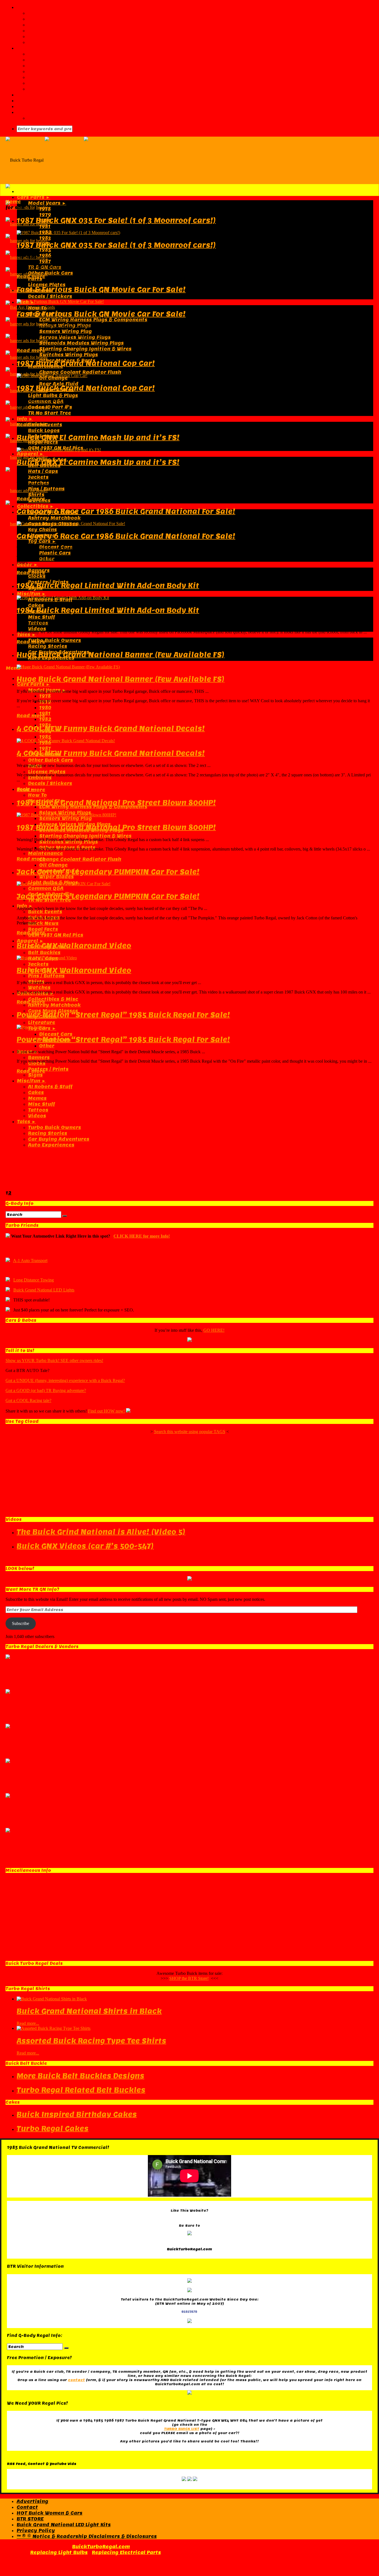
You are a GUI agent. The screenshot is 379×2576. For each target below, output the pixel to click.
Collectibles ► (36, 506)
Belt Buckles (44, 953)
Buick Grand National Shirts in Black (89, 2011)
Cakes (36, 605)
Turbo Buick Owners (55, 640)
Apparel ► (30, 454)
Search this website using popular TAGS (190, 1432)
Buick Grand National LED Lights (44, 1290)
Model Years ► (47, 203)
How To (37, 308)
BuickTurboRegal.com (101, 2547)
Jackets (38, 477)
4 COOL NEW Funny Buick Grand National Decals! (111, 728)
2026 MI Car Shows (53, 83)
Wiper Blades (56, 877)
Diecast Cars (56, 1034)
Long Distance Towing (34, 1280)
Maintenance (46, 853)
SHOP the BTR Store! (189, 1978)
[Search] (65, 1216)
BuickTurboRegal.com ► (48, 7)
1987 (45, 261)
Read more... (28, 2023)
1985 (45, 250)
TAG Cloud (41, 42)
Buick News (43, 923)
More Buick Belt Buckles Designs (80, 2076)
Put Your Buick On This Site (64, 37)
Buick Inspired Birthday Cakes (77, 2114)
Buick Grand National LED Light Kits (64, 2525)
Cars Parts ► (34, 197)
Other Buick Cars (50, 273)
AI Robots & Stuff (50, 1087)
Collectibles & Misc (53, 999)
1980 (45, 708)
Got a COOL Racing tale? (28, 1400)
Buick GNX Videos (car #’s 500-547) (85, 1546)
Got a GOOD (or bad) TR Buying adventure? (46, 1390)
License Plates (47, 285)
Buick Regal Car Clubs (56, 66)
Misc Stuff (41, 617)
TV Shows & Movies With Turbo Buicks (78, 72)
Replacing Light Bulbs (59, 2553)
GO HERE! (214, 1330)
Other (47, 1046)
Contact (38, 25)
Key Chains (42, 530)
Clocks (37, 576)
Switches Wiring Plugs (69, 355)
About (36, 13)
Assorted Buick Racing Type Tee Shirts (91, 2041)
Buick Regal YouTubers (58, 77)
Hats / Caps (43, 471)
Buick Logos (44, 431)
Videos (37, 629)
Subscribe (21, 1623)
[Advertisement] (189, 1132)
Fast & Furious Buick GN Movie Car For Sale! (101, 289)
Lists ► (26, 48)
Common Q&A (46, 888)
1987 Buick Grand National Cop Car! (86, 363)
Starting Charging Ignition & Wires (85, 349)
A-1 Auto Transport (30, 1261)
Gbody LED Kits (36, 106)
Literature (42, 1023)
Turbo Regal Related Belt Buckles (81, 2090)
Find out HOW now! (106, 1411)
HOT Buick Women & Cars (50, 2513)
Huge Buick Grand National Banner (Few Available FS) (121, 655)
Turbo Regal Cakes (53, 2129)
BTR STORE (30, 2519)
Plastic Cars (55, 553)
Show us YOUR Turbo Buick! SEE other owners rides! (54, 1360)
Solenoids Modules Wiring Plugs (81, 343)
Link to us (41, 31)
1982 (45, 719)
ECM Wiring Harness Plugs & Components (93, 320)
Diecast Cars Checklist (58, 60)
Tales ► (26, 635)
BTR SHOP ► (32, 112)
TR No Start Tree (50, 413)
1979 (45, 215)
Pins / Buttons (46, 489)
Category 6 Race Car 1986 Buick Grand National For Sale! (126, 511)
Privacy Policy (36, 2531)
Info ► (25, 419)
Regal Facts (43, 442)
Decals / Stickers (50, 296)
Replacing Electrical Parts (126, 2553)
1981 (45, 226)
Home (13, 202)
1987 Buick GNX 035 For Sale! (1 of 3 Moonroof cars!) (116, 220)
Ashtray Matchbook (54, 518)
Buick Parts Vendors (44, 95)
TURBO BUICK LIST (182, 2429)
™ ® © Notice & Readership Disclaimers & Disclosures (87, 2536)
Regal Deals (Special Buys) (63, 118)
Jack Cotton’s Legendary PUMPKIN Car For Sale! (108, 872)
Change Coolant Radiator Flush (80, 372)
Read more (31, 277)
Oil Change (53, 865)
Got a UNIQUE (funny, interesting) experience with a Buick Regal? (65, 1380)
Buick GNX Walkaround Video (74, 946)
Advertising (44, 19)
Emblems (40, 778)
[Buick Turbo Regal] (83, 160)
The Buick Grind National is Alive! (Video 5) (101, 1532)
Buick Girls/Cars (38, 101)
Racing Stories (48, 646)
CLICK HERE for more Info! (142, 1236)
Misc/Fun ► (31, 594)
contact (76, 2380)
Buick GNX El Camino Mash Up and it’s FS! (98, 437)
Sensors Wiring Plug (65, 331)
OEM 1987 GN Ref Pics (56, 935)
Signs (35, 1075)
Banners (39, 1058)
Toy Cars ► (42, 541)
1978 (45, 209)
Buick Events (45, 912)
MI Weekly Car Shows (56, 89)
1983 (45, 238)
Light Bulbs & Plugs (53, 396)
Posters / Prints (48, 1069)
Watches (39, 988)
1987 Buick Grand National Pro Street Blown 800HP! (116, 803)
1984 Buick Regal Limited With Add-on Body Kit (108, 585)
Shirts (36, 495)
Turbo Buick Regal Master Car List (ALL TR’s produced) (99, 54)
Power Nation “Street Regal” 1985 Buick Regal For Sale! (123, 1015)
